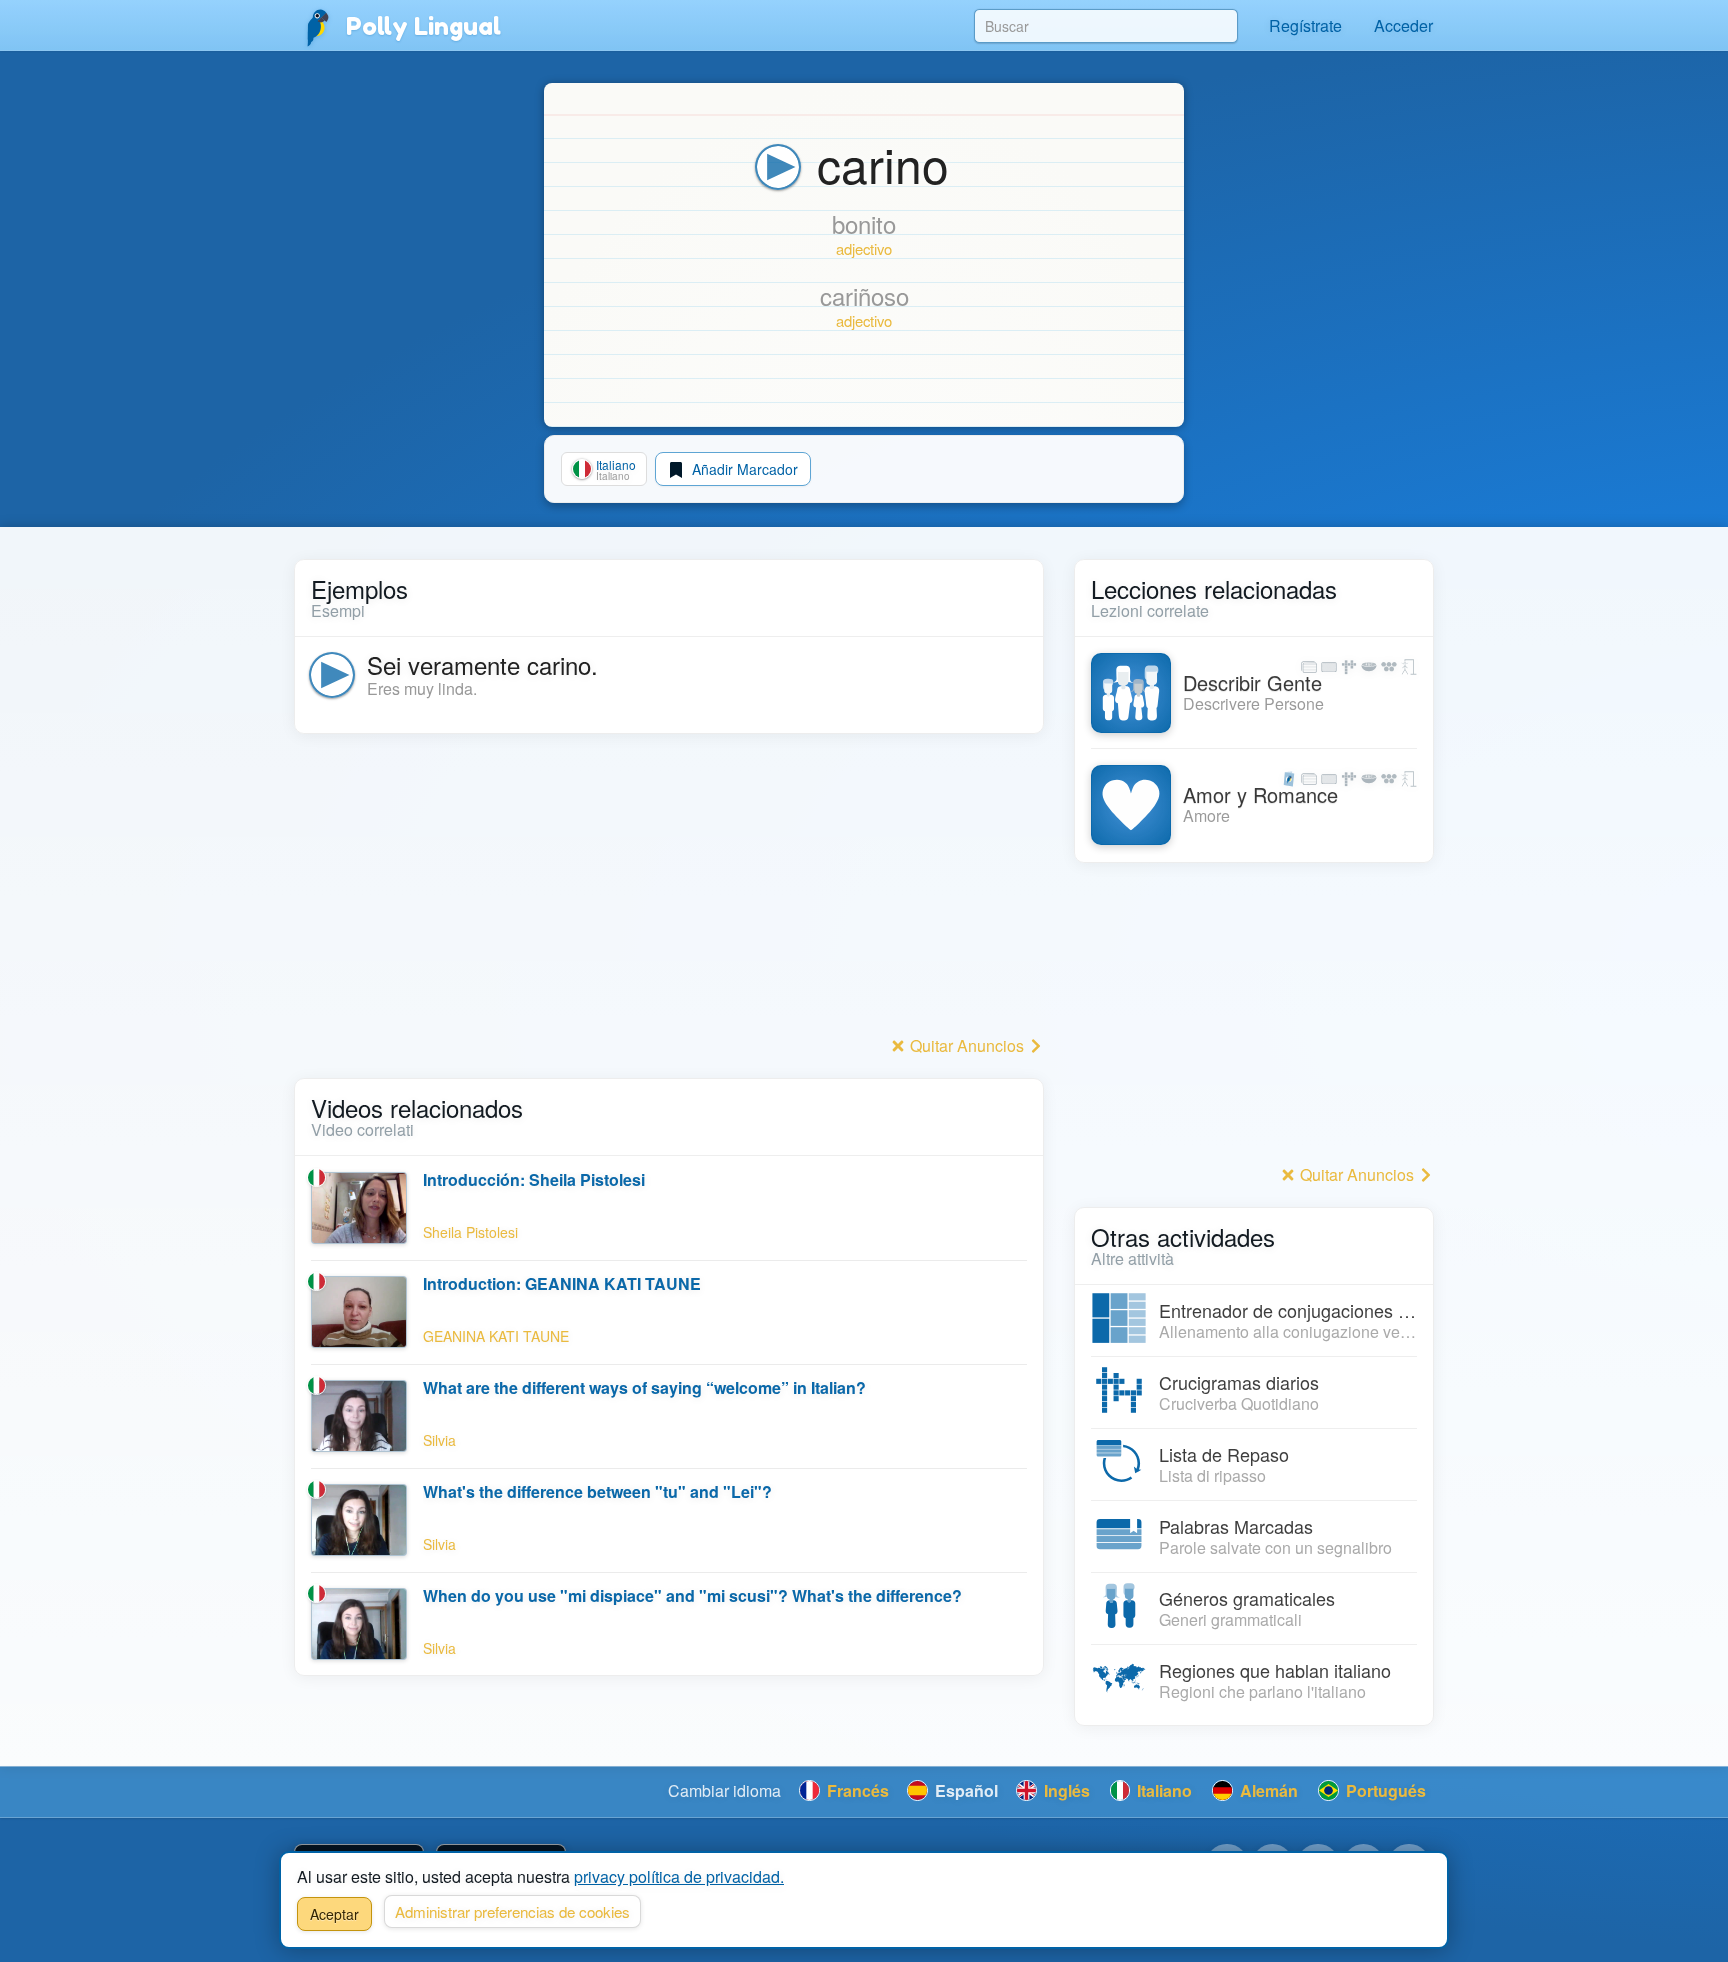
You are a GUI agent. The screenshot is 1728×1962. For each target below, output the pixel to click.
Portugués (1384, 1790)
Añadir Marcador (743, 469)
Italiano (1162, 1790)
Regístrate (1305, 25)
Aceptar (334, 1914)
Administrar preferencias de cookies (512, 1911)
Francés (856, 1790)
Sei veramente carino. (482, 664)
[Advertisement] (669, 890)
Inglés (1065, 1790)
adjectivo (864, 248)
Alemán (1267, 1790)
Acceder (1403, 25)
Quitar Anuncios (967, 1045)
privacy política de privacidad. (679, 1876)
